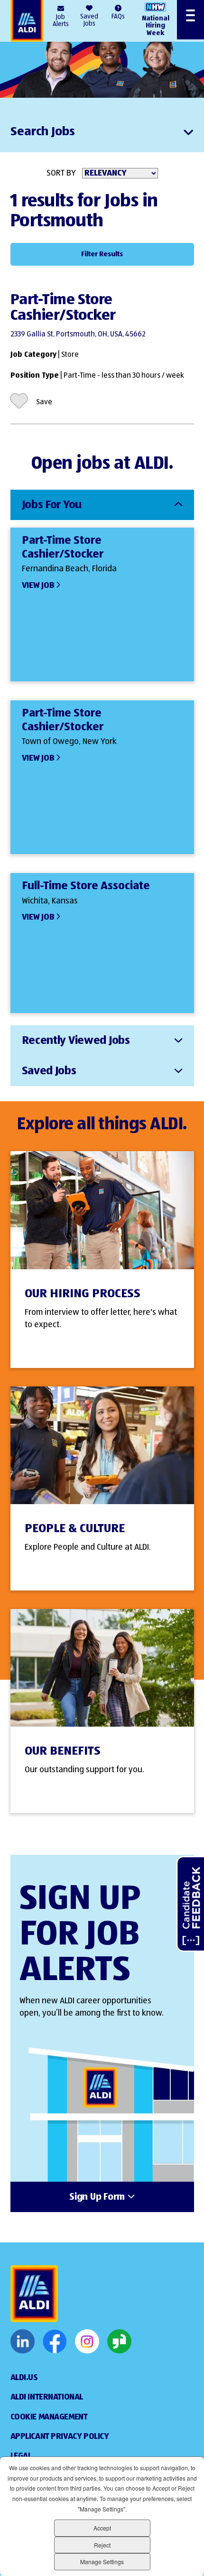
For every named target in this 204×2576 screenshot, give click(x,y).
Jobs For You (52, 505)
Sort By (61, 173)
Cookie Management (49, 2417)
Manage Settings (102, 2562)
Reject (102, 2545)
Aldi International (47, 2397)
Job (61, 21)
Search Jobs (43, 132)
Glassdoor (119, 2342)
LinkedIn (23, 2342)
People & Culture (75, 1529)
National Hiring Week (156, 26)
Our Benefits (63, 1751)
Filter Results (102, 254)
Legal (21, 2456)
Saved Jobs (89, 20)
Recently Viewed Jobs (76, 1041)
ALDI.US (24, 2378)
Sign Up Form (97, 2197)
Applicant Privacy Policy (60, 2437)
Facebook (55, 2342)
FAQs (118, 17)
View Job (38, 586)
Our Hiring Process (83, 1294)
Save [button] (44, 402)
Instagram (87, 2342)
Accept (102, 2528)
